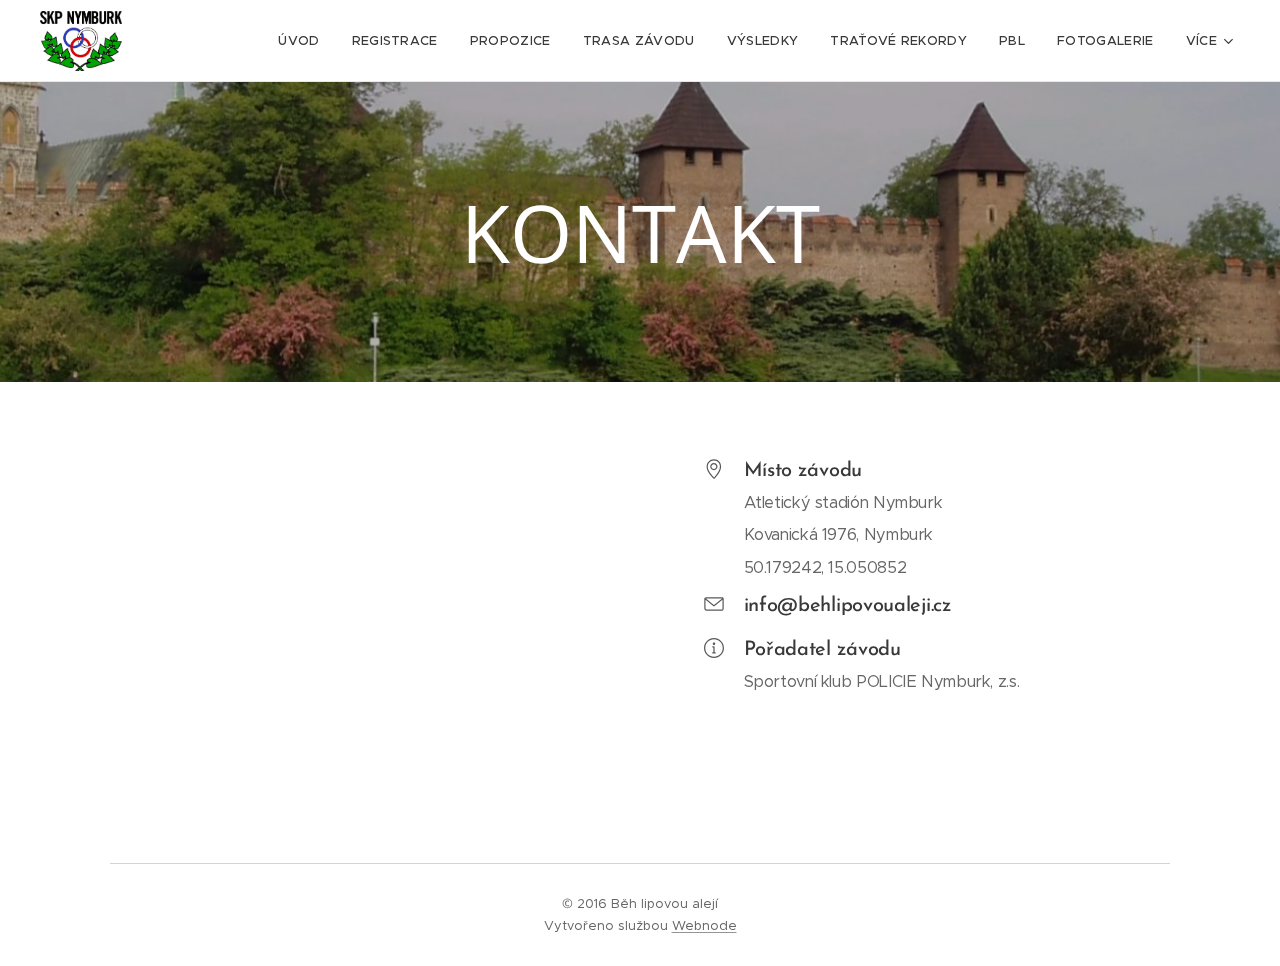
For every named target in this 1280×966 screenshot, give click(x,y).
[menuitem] (304, 41)
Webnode (704, 925)
